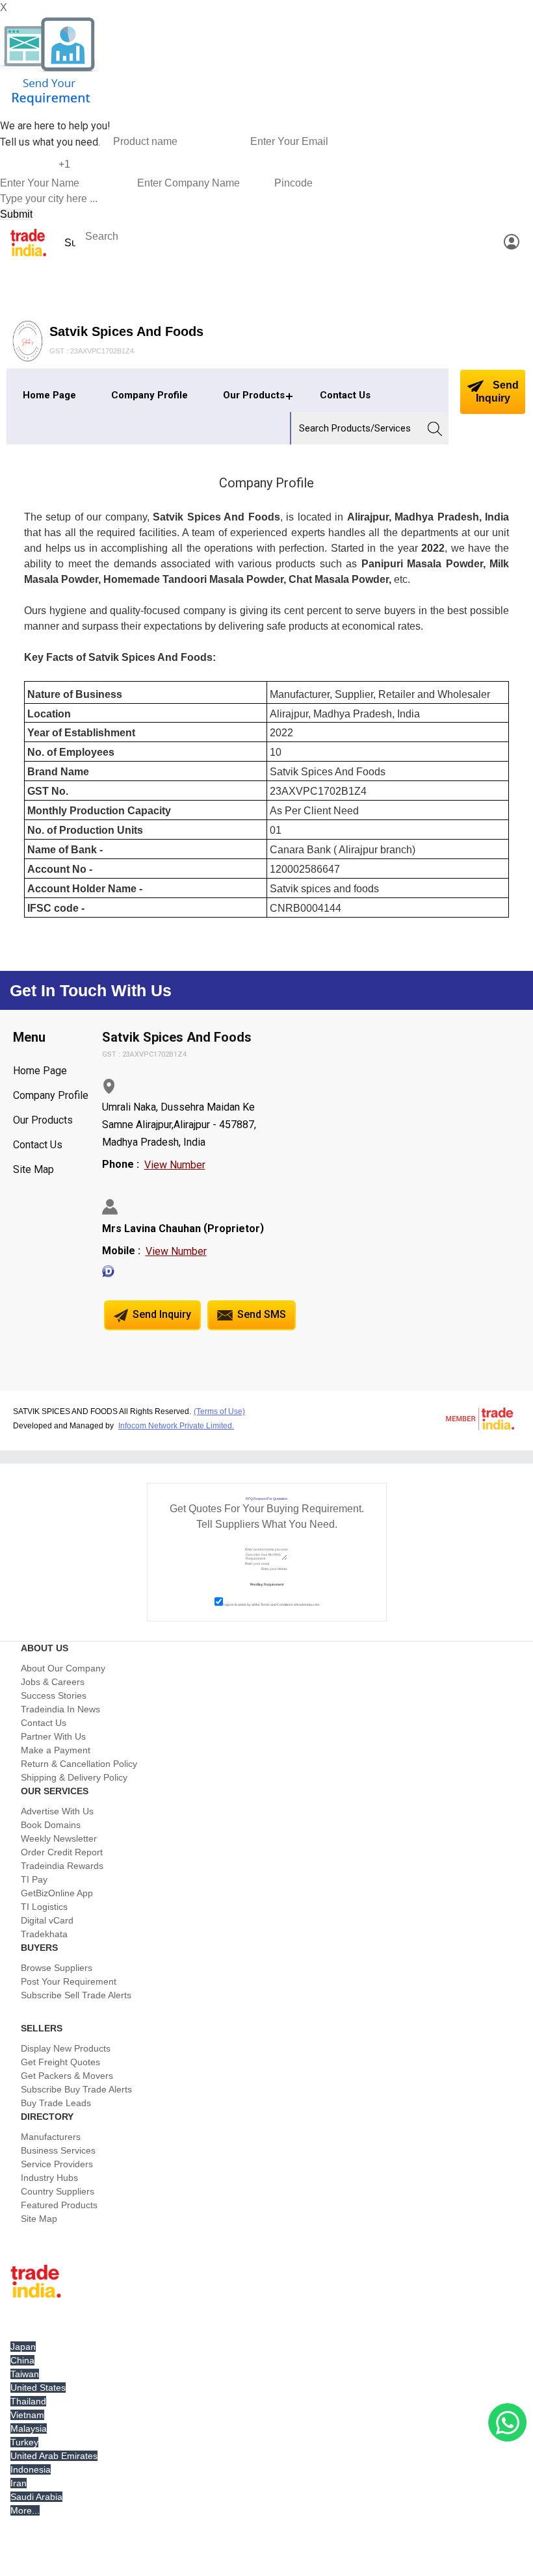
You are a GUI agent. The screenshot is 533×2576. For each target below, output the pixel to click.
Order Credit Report (62, 1852)
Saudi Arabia (36, 2497)
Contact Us (345, 395)
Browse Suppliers (57, 1968)
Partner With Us (53, 1736)
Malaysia (29, 2428)
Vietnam (27, 2415)
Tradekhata (44, 1934)
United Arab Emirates (54, 2456)
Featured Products (59, 2205)
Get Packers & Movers (67, 2076)
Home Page (49, 395)
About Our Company (63, 1668)
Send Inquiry (497, 392)
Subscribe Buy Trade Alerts (76, 2089)
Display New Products (66, 2048)
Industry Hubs (49, 2178)
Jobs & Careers (53, 1682)
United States (38, 2388)
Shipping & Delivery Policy (74, 1777)
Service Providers (57, 2164)
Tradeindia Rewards (62, 1866)
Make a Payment (56, 1750)
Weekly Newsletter (59, 1838)
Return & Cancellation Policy (79, 1764)
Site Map (33, 1169)
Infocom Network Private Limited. (176, 1426)
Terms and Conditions (277, 1604)
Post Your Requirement (69, 1981)
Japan (23, 2347)
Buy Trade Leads (56, 2103)
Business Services (58, 2150)
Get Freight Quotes (60, 2062)
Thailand (28, 2401)
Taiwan (25, 2374)
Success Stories (54, 1695)
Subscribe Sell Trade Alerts (76, 1995)
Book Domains (51, 1825)
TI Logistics (44, 1907)
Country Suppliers (58, 2191)
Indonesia (31, 2469)
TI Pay (34, 1879)
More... (25, 2510)
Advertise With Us (57, 1811)
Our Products (254, 395)
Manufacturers (51, 2137)
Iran (19, 2483)
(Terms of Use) (219, 1411)
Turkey (24, 2442)
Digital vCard (47, 1920)
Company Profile (149, 395)
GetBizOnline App (57, 1893)
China (22, 2360)
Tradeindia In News (60, 1709)
